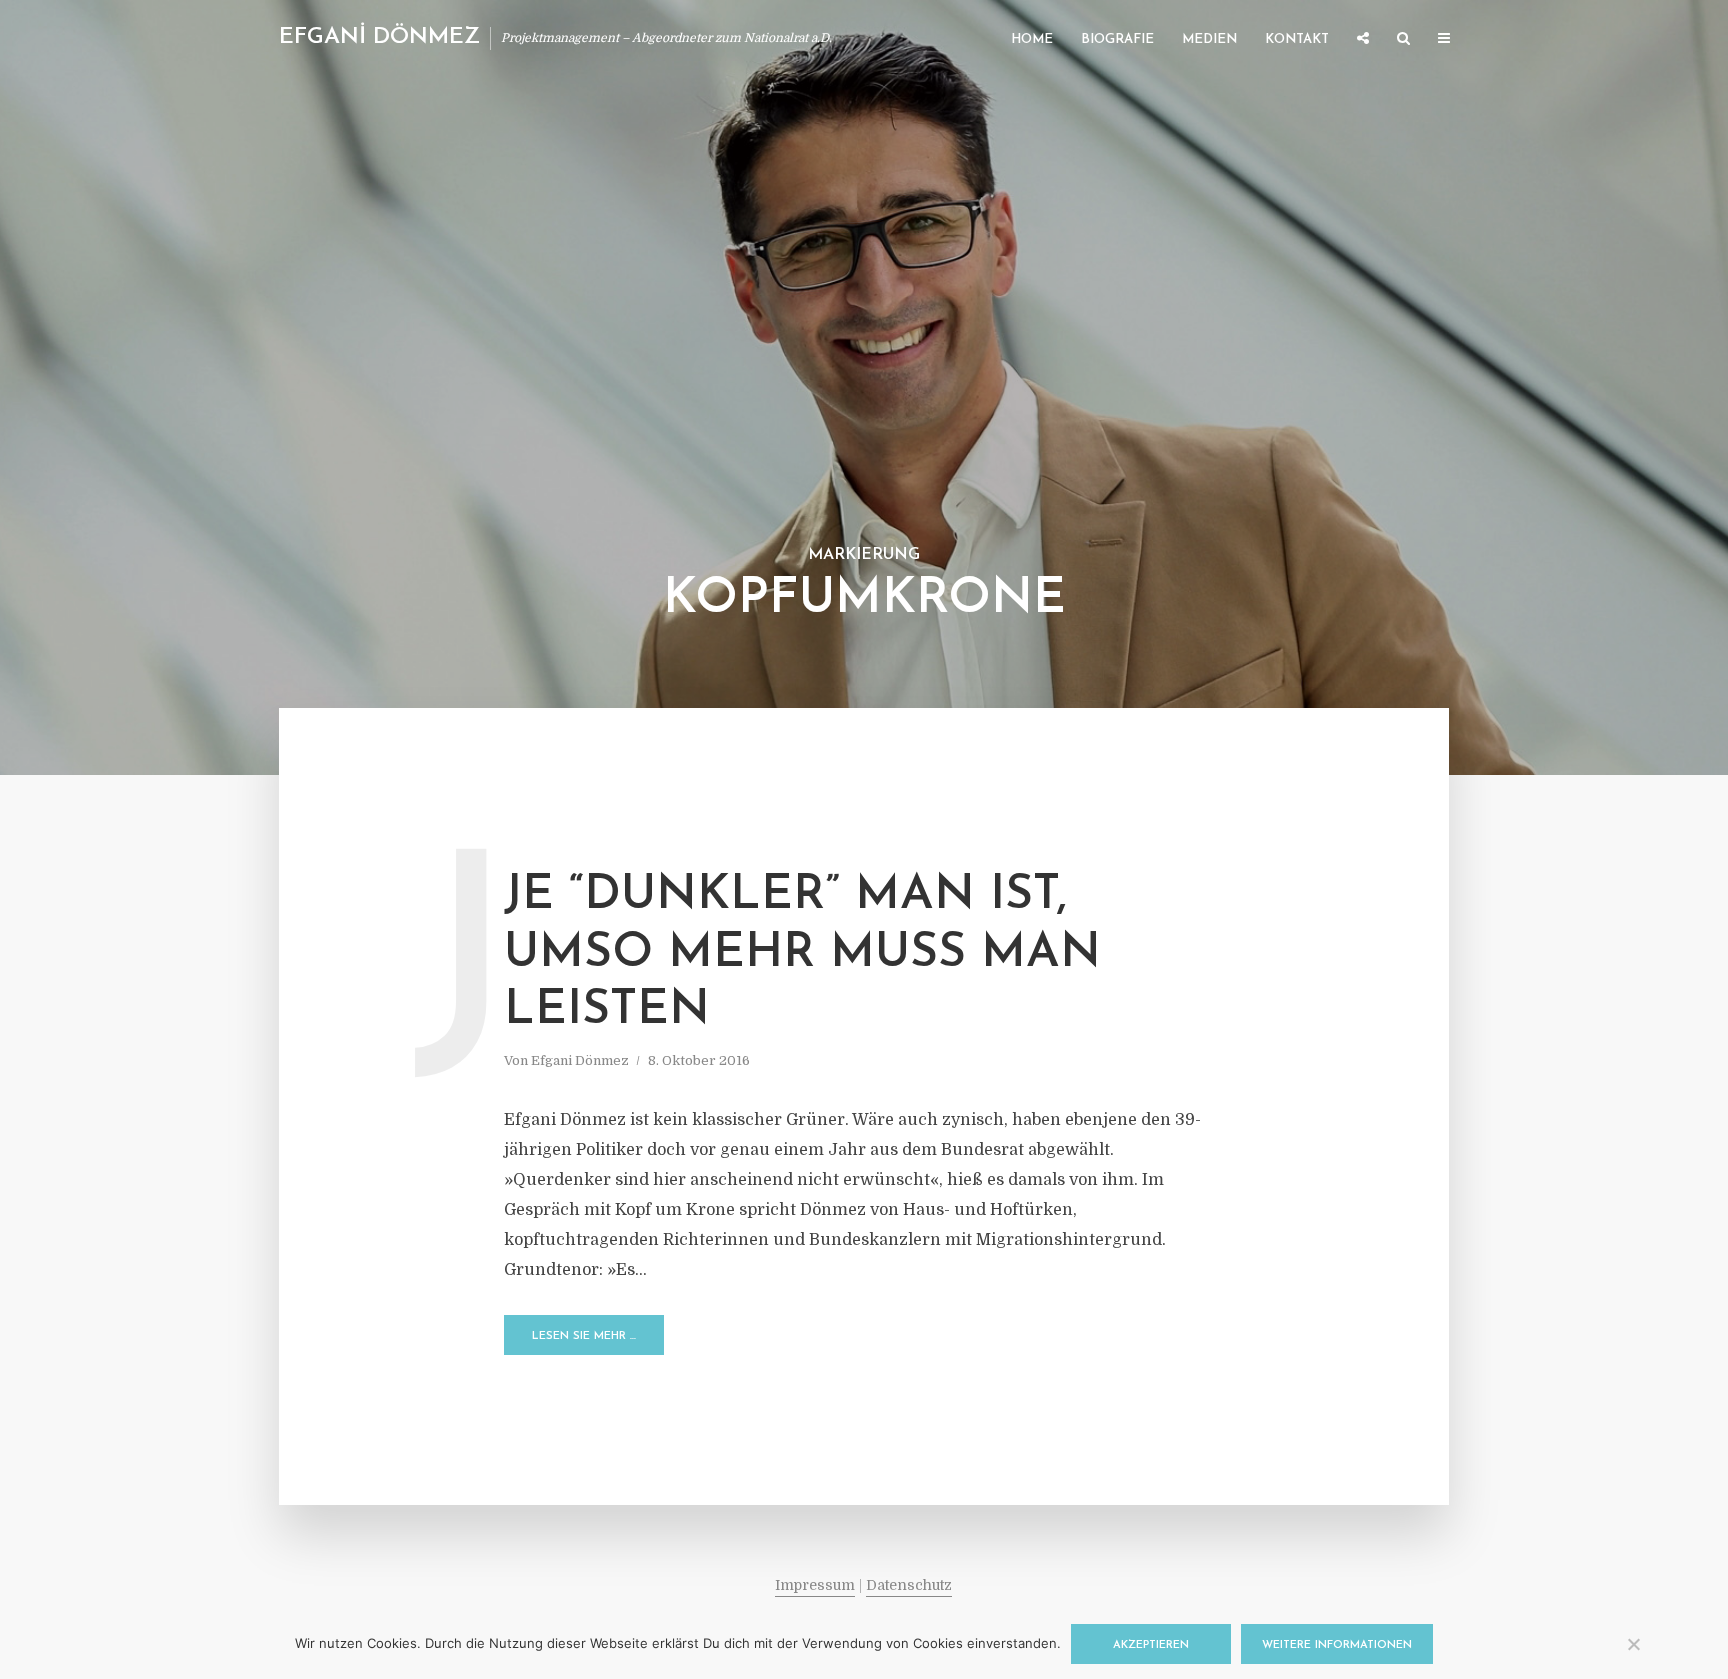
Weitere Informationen (1337, 1645)
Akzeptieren (1151, 1645)
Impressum (815, 1585)
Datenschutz (909, 1585)
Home (1032, 39)
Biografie (1117, 39)
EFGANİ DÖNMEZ (379, 37)
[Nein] (1633, 1644)
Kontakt (1297, 39)
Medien (1209, 39)
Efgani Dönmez (580, 1060)
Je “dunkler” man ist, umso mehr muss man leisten (802, 953)
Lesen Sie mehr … (584, 1336)
